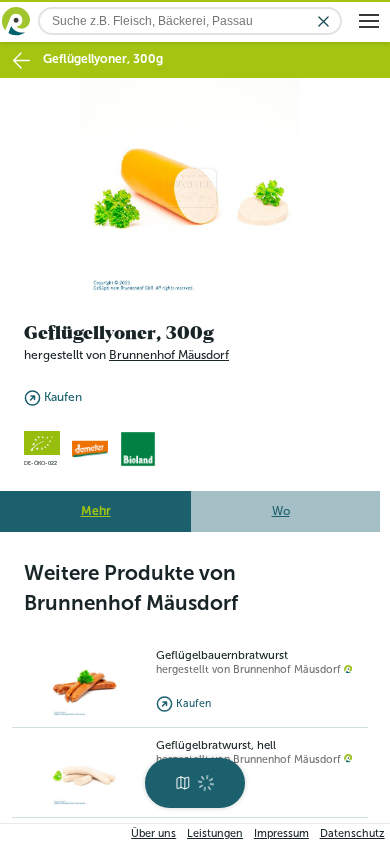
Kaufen (63, 392)
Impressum (281, 833)
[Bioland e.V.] (138, 443)
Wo (281, 505)
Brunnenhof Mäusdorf (169, 350)
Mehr (96, 505)
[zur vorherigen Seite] (21, 60)
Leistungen (215, 833)
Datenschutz (352, 833)
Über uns (153, 833)
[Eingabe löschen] (323, 21)
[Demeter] (90, 443)
